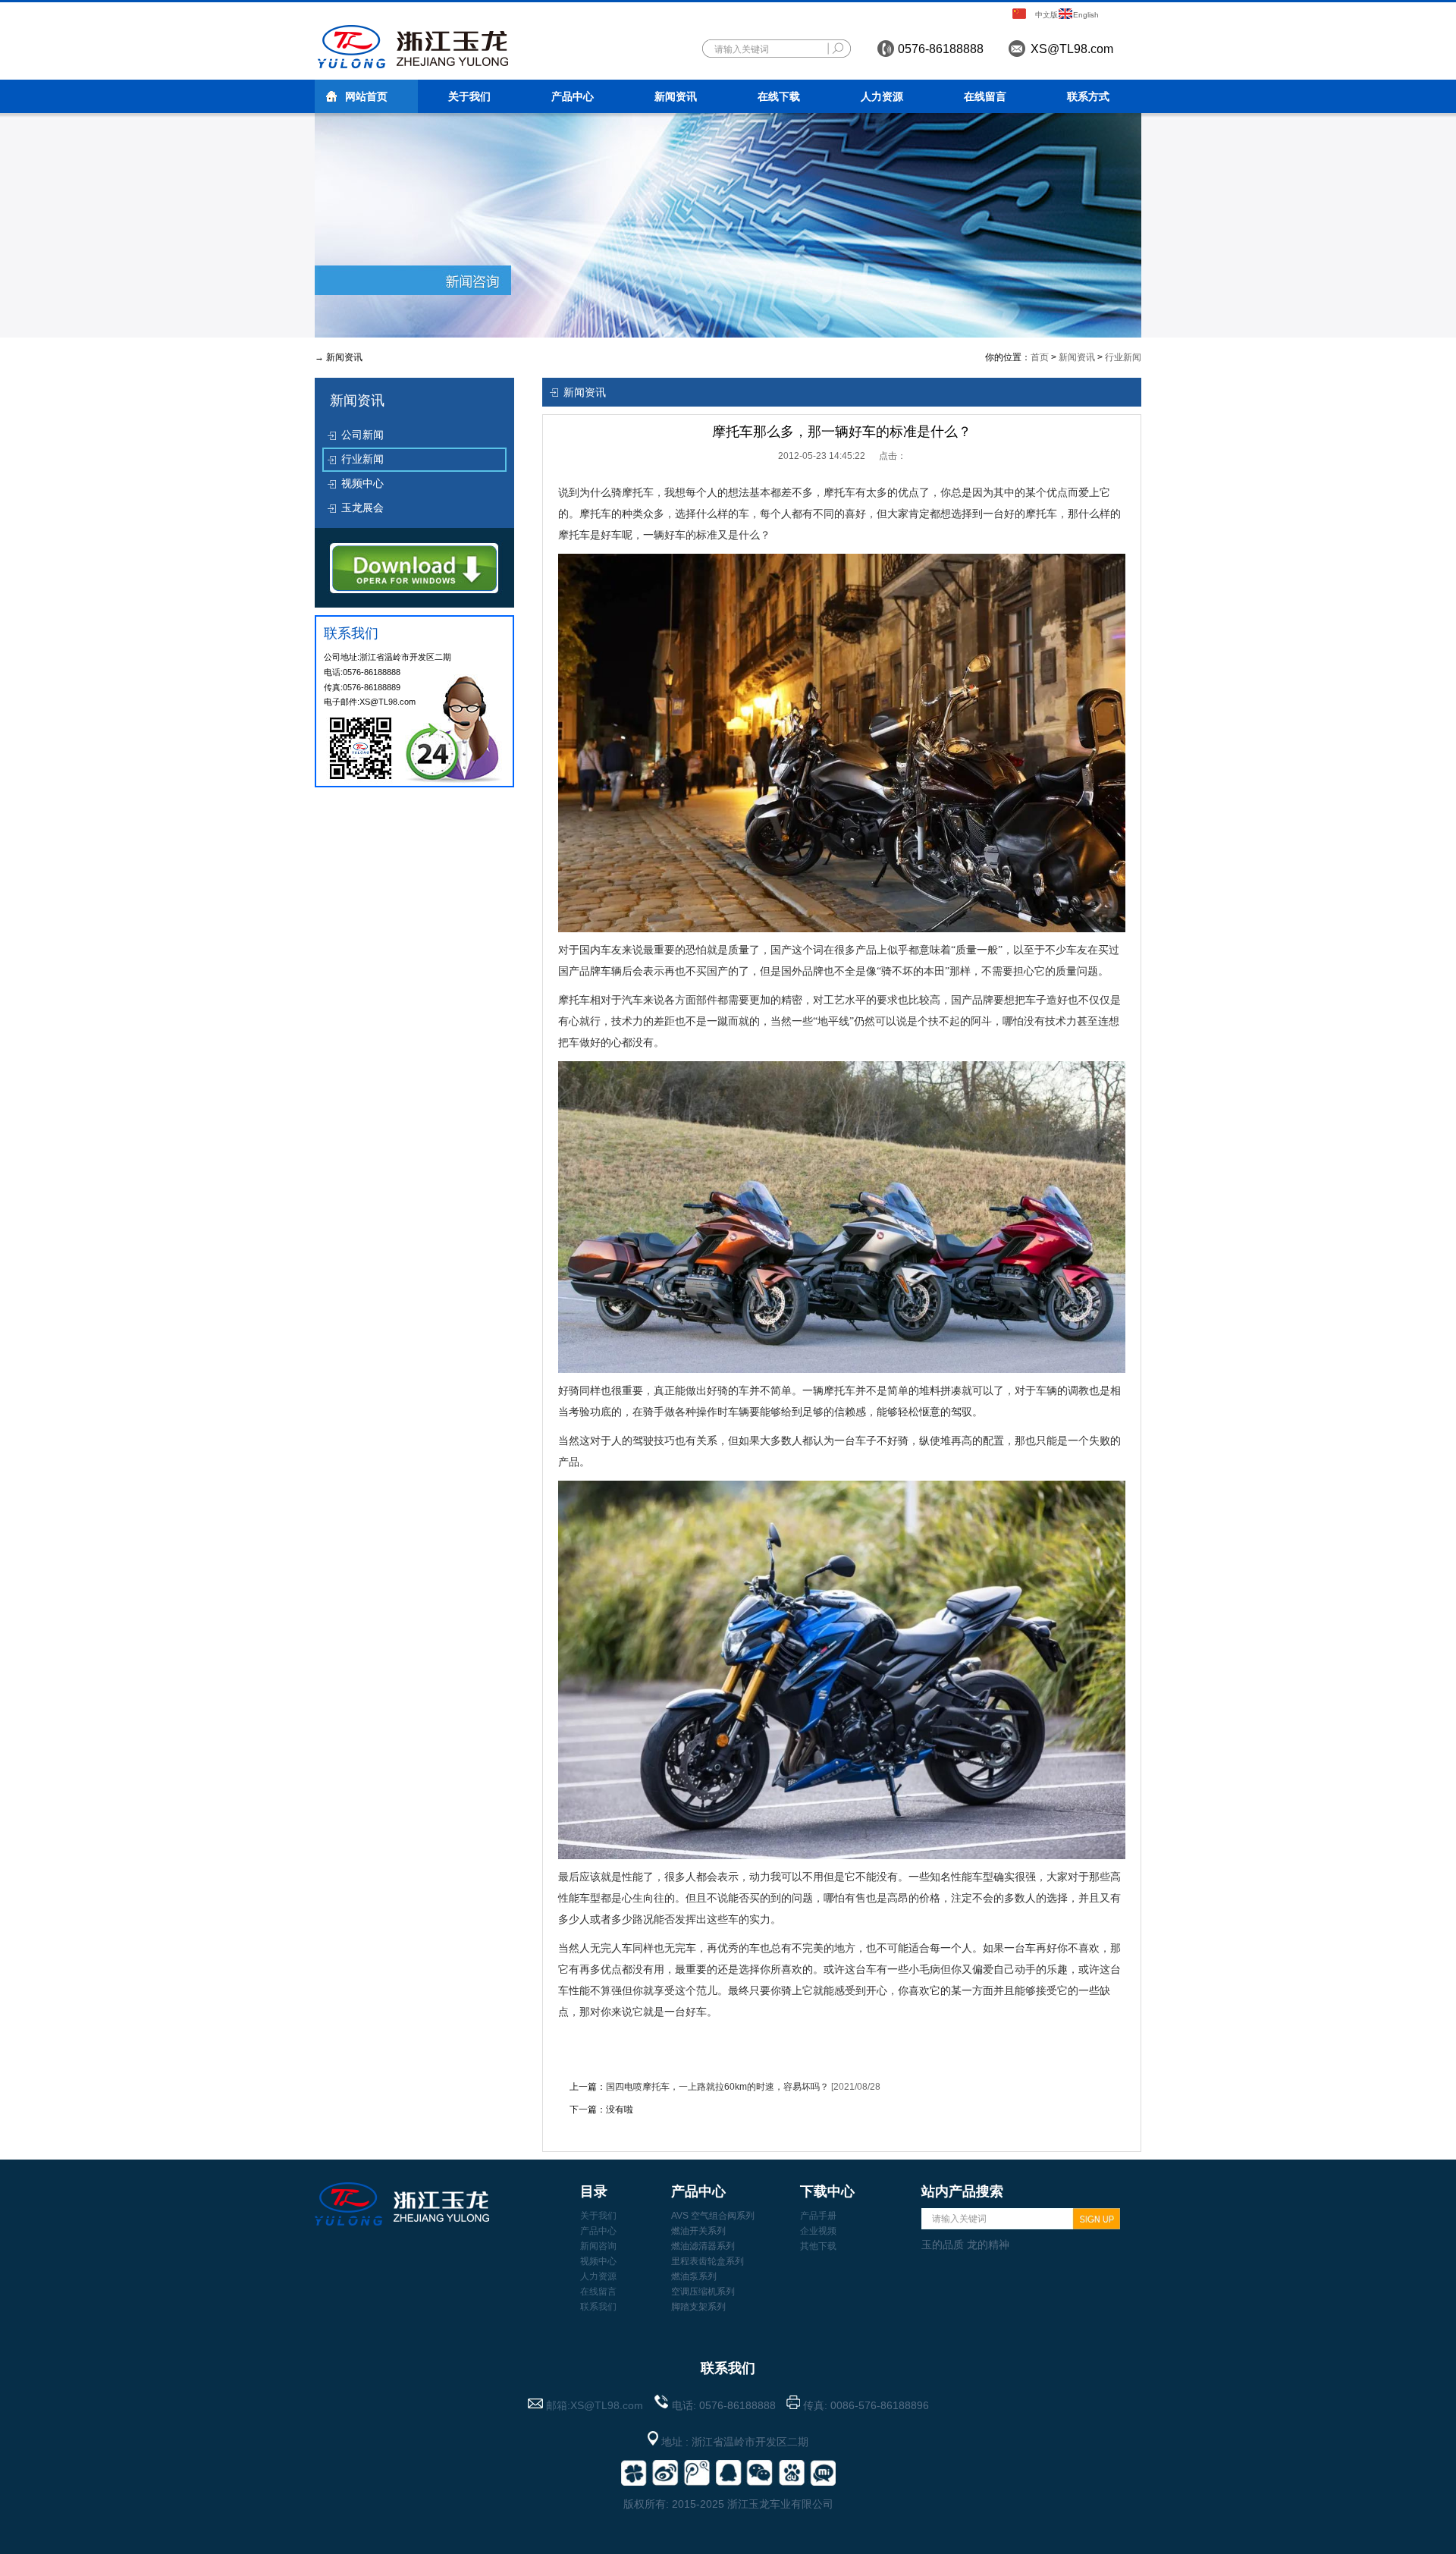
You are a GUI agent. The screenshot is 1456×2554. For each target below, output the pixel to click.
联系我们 (598, 2307)
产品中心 (573, 96)
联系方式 (1088, 96)
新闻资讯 (676, 96)
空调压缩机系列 (703, 2292)
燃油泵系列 (694, 2276)
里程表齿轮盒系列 (708, 2261)
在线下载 (779, 96)
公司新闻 (362, 435)
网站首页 (366, 96)
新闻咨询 (598, 2246)
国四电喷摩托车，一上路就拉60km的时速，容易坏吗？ (717, 2087)
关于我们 (469, 96)
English (1086, 15)
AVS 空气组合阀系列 (713, 2216)
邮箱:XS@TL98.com (595, 2405)
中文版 (1046, 15)
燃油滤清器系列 (703, 2246)
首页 (1040, 357)
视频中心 (362, 483)
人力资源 (882, 96)
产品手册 (818, 2216)
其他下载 (818, 2246)
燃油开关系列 (698, 2231)
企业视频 (818, 2231)
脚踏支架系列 (698, 2307)
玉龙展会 (362, 507)
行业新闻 (1123, 357)
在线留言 (985, 96)
